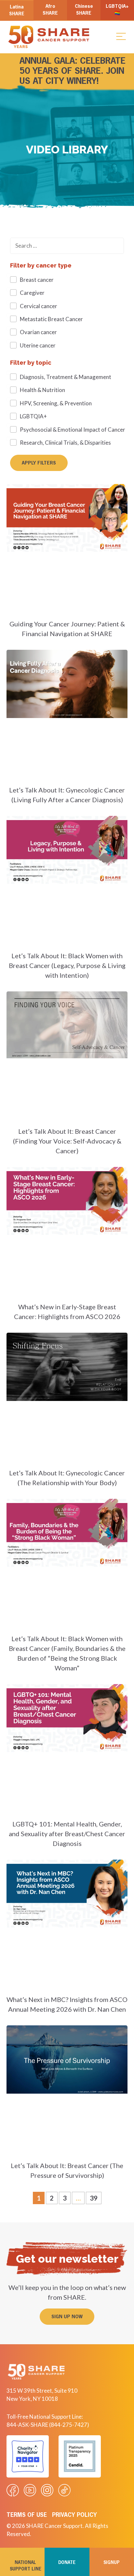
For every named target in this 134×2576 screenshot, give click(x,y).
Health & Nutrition (42, 390)
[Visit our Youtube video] (30, 2490)
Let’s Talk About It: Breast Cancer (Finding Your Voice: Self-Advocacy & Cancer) (67, 1141)
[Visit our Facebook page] (13, 2490)
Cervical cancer (39, 306)
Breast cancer (37, 280)
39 (95, 2197)
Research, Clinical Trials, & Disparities (65, 443)
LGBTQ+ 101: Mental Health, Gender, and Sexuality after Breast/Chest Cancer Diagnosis (67, 1834)
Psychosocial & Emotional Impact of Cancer (73, 430)
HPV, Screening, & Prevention (56, 403)
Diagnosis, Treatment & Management (66, 377)
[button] (121, 36)
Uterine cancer (38, 345)
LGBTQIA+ (33, 416)
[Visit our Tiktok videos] (64, 2490)
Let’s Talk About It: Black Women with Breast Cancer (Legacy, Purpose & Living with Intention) (67, 965)
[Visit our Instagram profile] (47, 2490)
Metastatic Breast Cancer (51, 319)
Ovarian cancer (38, 332)
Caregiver (32, 293)
